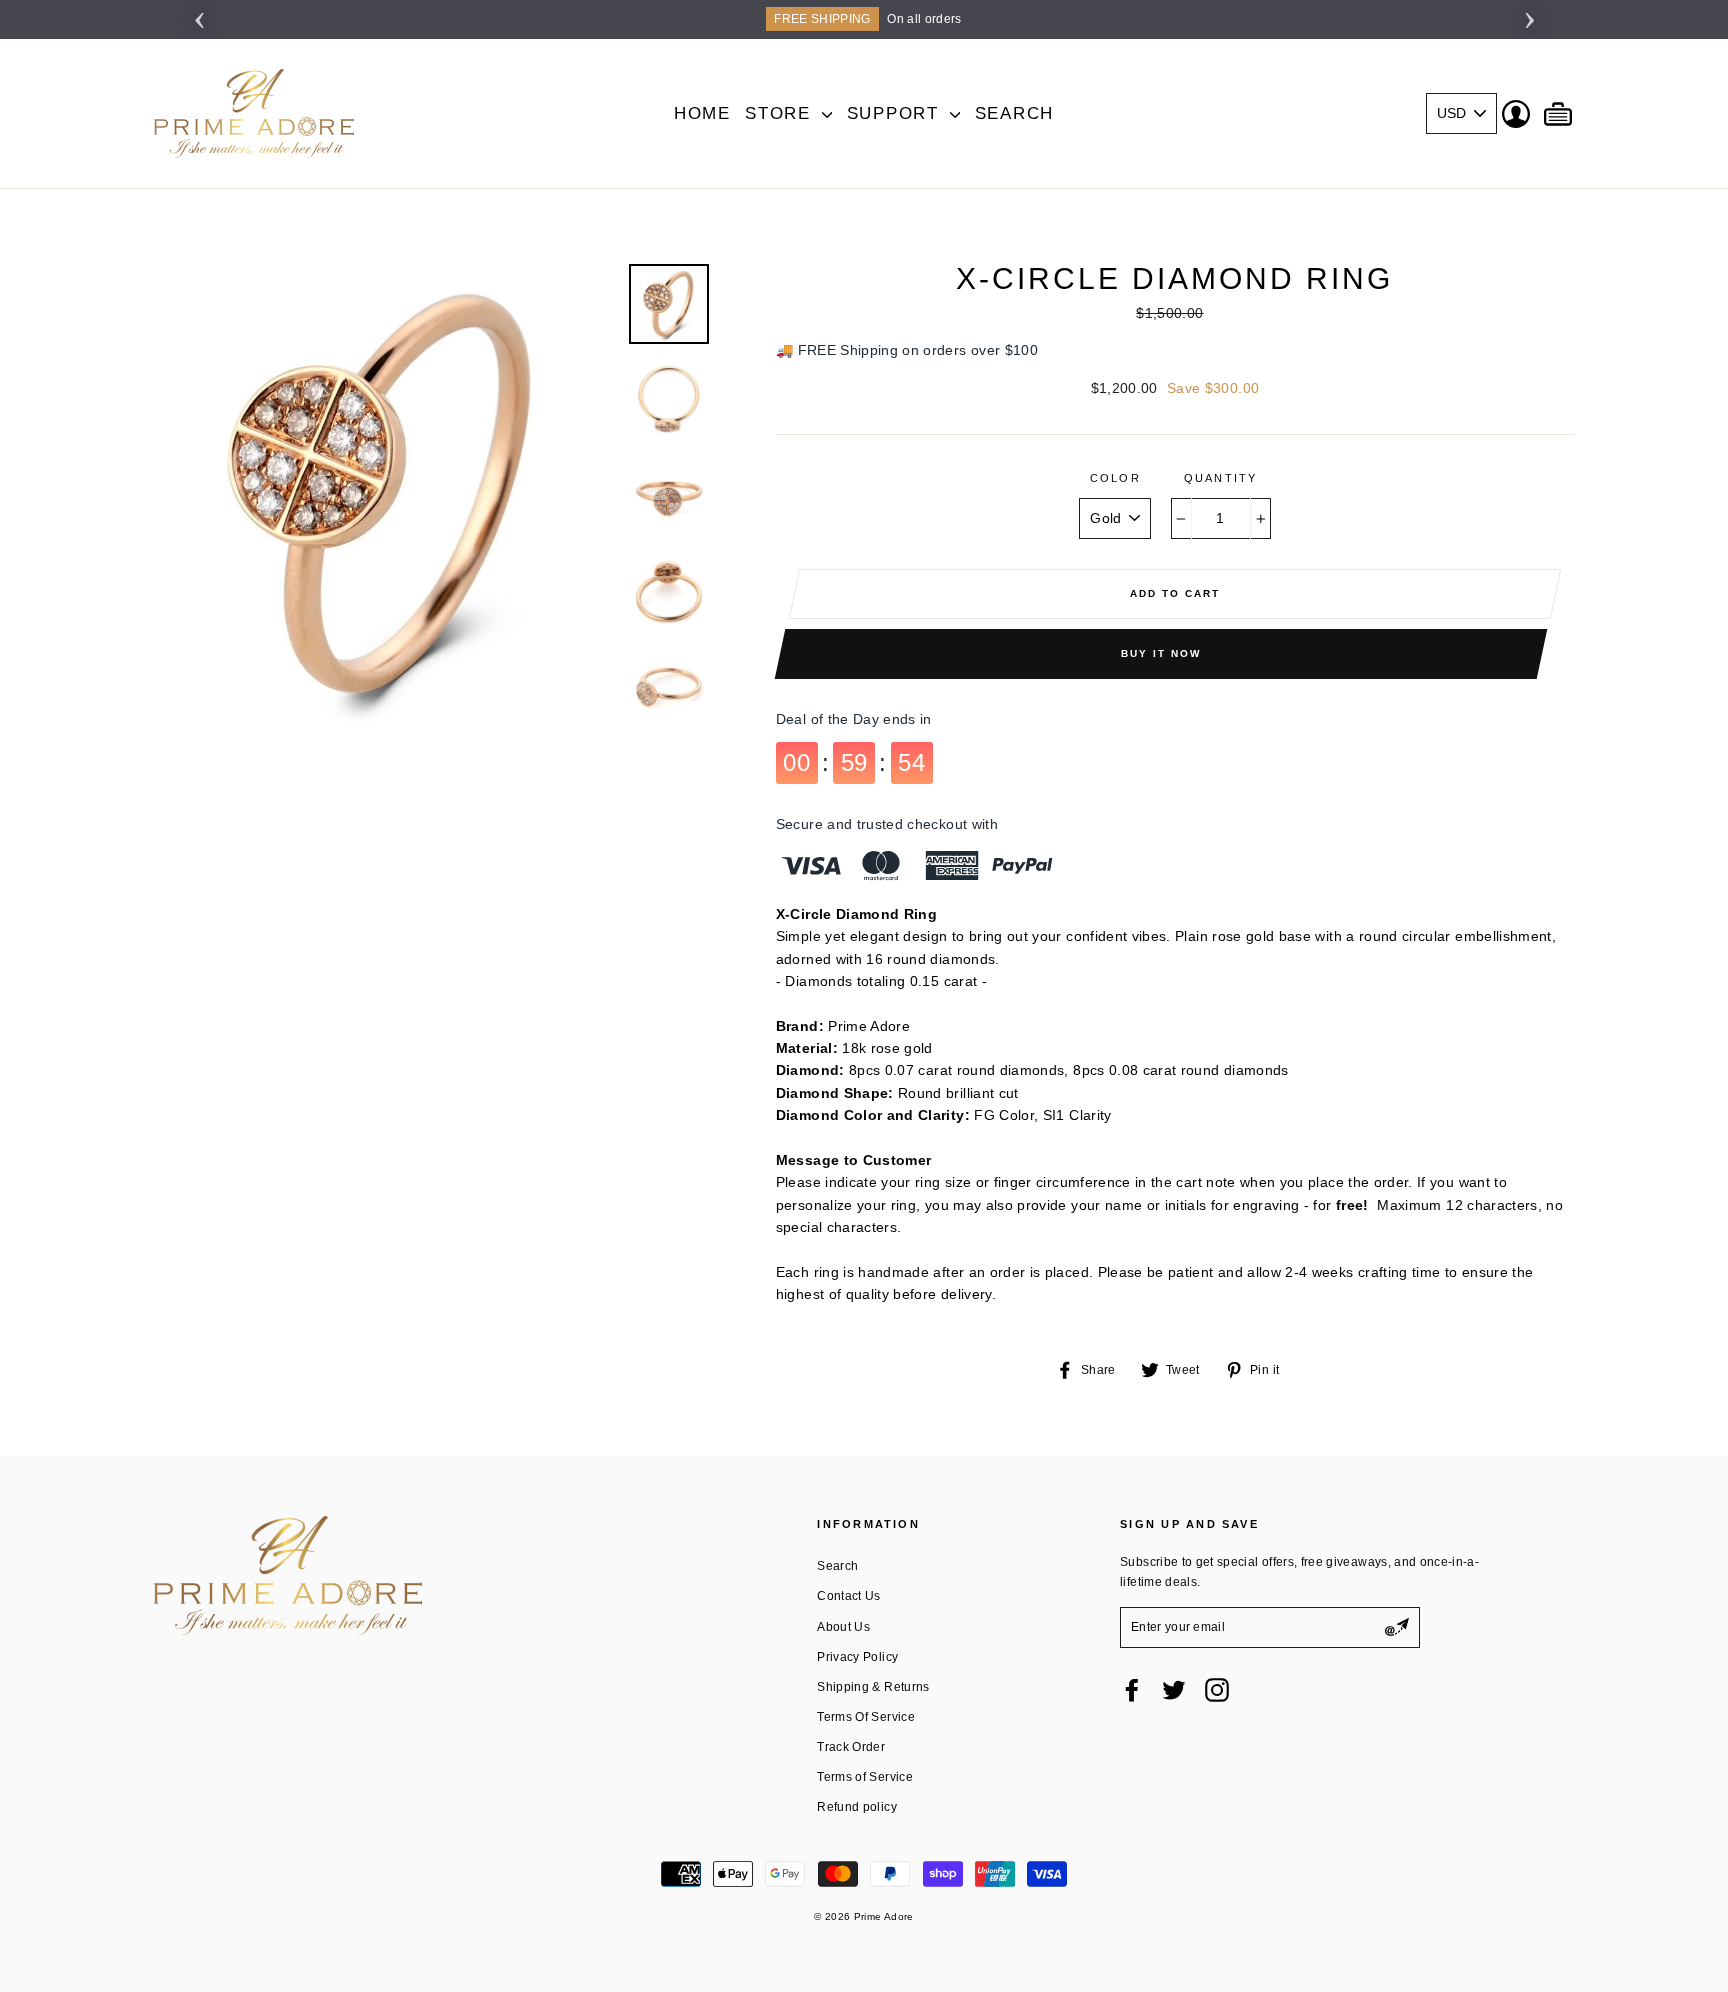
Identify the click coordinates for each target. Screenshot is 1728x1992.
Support (896, 113)
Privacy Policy (857, 1657)
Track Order (851, 1747)
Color (1115, 478)
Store (781, 113)
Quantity (1221, 478)
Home (702, 113)
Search (1014, 113)
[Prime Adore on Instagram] (1217, 1690)
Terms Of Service (866, 1717)
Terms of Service (865, 1777)
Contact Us (849, 1596)
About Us (843, 1627)
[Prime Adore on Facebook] (1132, 1690)
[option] (864, 19)
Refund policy (857, 1807)
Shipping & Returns (873, 1687)
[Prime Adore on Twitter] (1174, 1690)
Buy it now (1161, 653)
